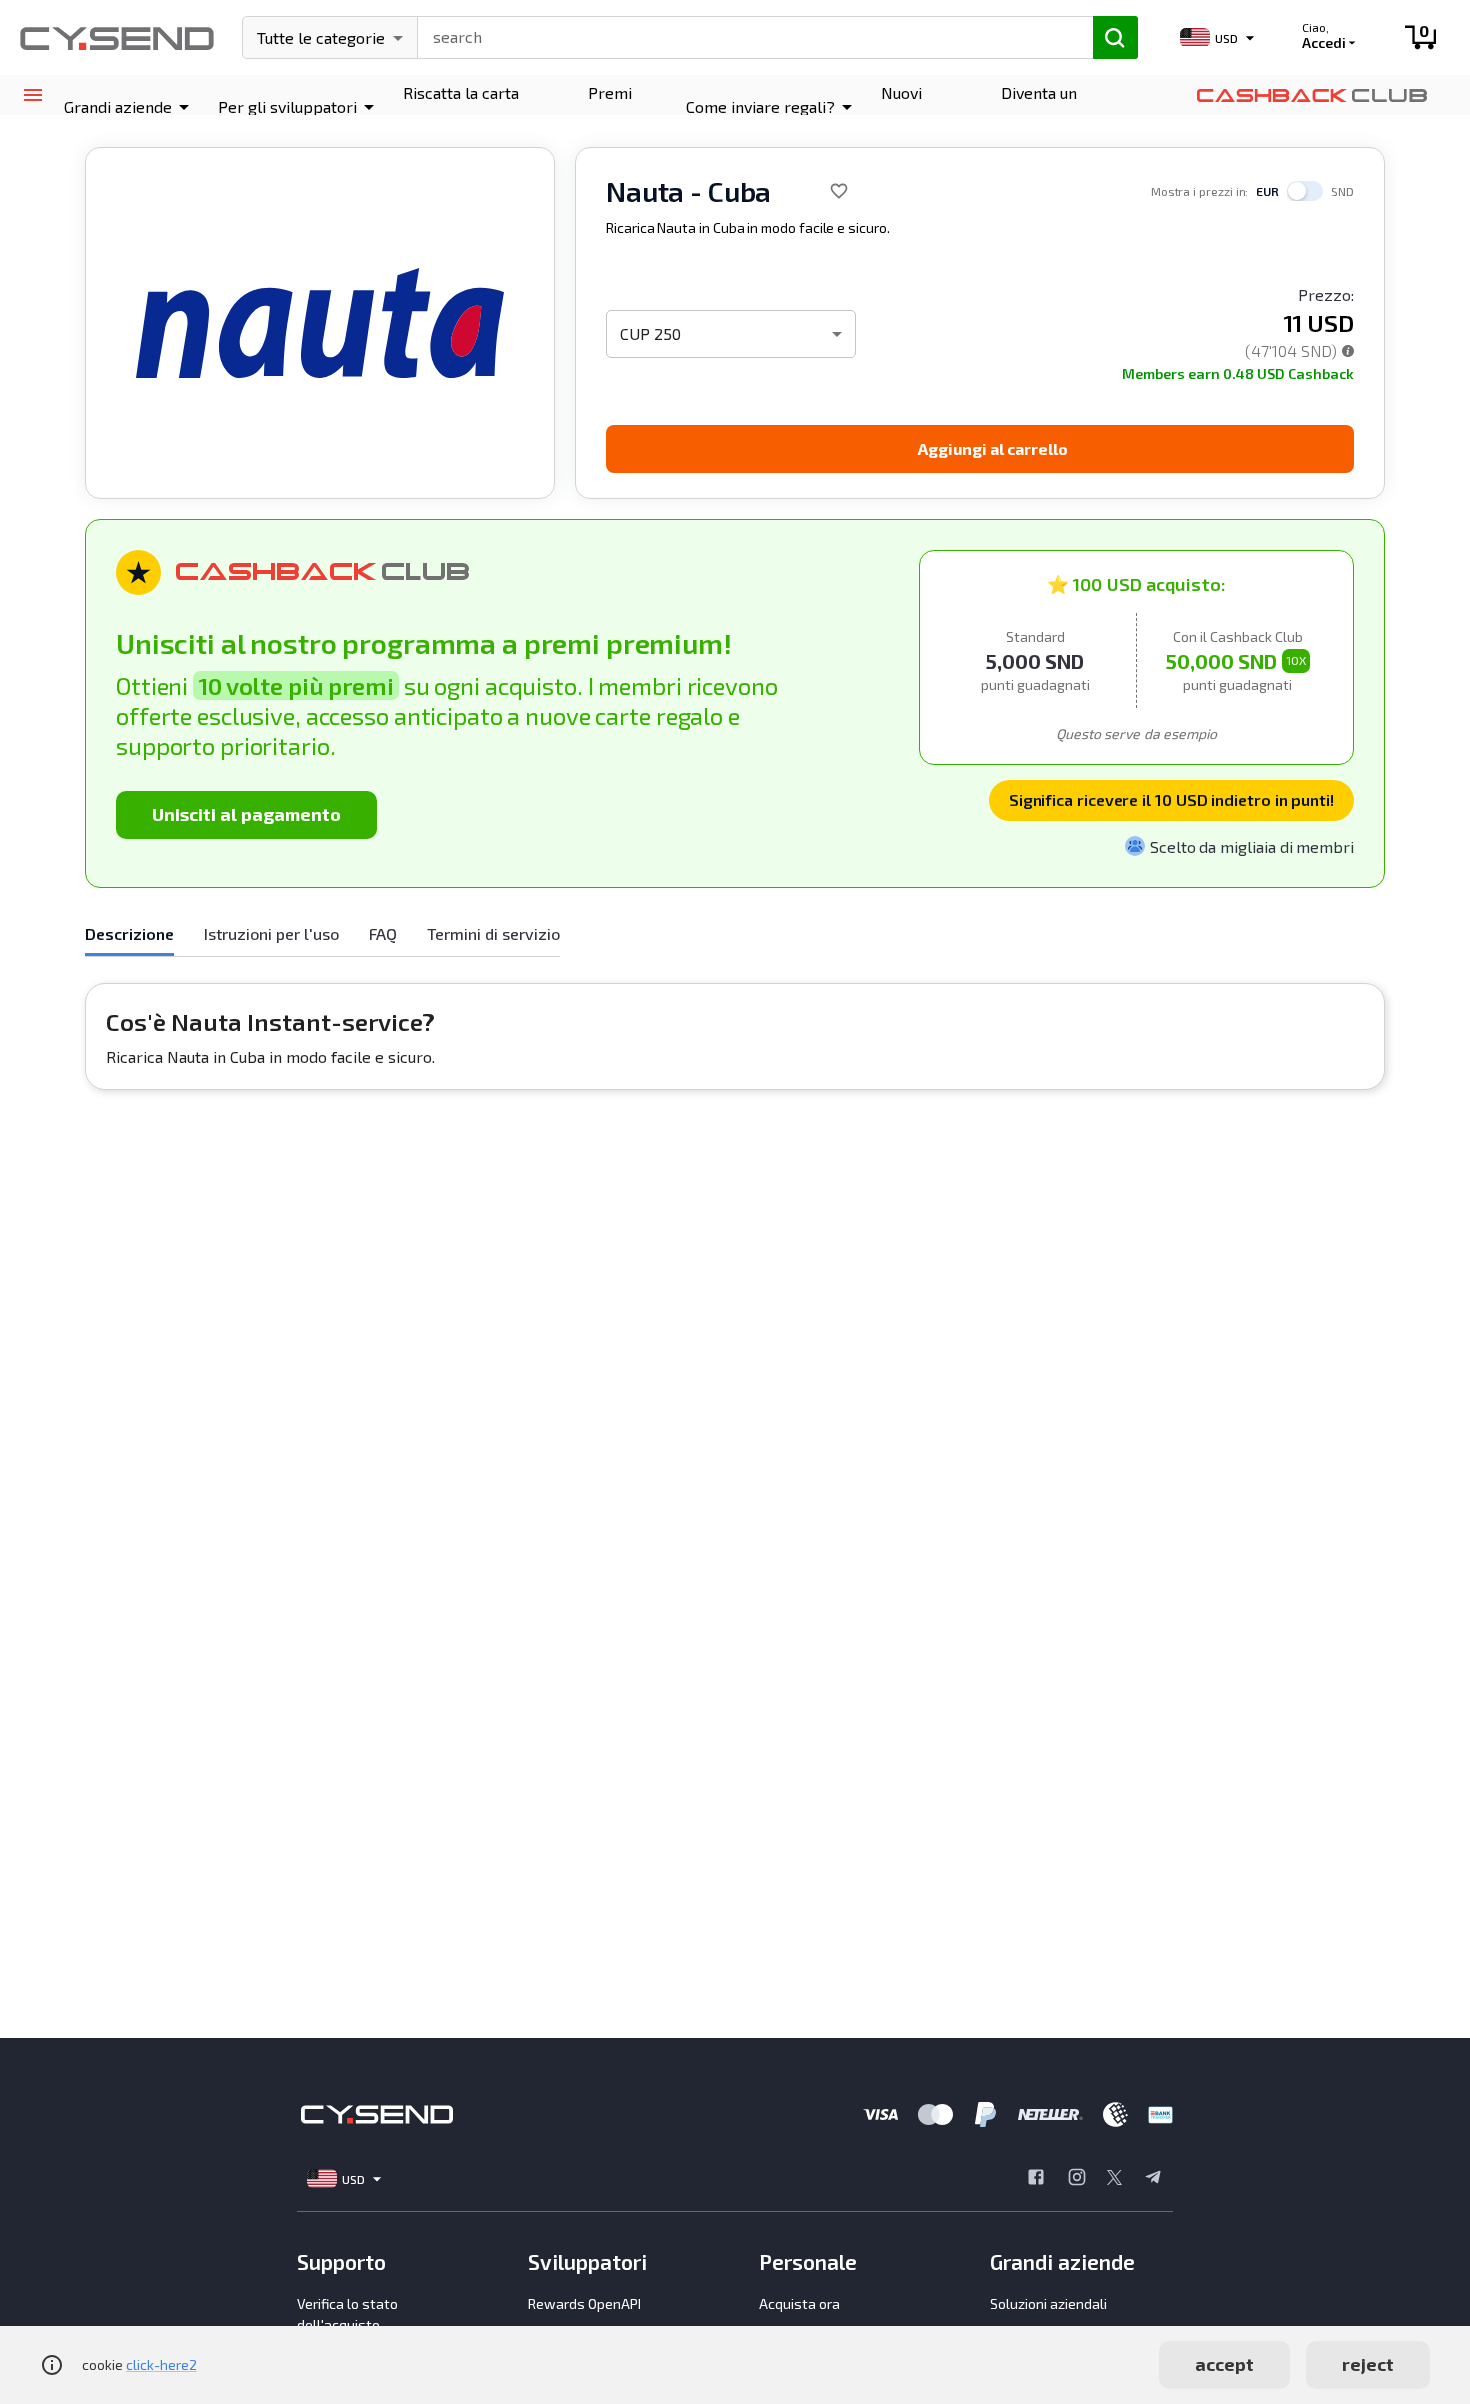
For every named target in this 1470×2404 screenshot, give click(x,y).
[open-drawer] (32, 95)
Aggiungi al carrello (993, 448)
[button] (130, 107)
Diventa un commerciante (1053, 106)
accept (1224, 2364)
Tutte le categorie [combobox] (321, 37)
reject (1368, 2364)
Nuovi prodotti (911, 106)
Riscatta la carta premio (461, 106)
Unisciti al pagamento (246, 814)
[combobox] (746, 35)
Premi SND (610, 106)
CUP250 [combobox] (650, 333)
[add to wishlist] (839, 191)
